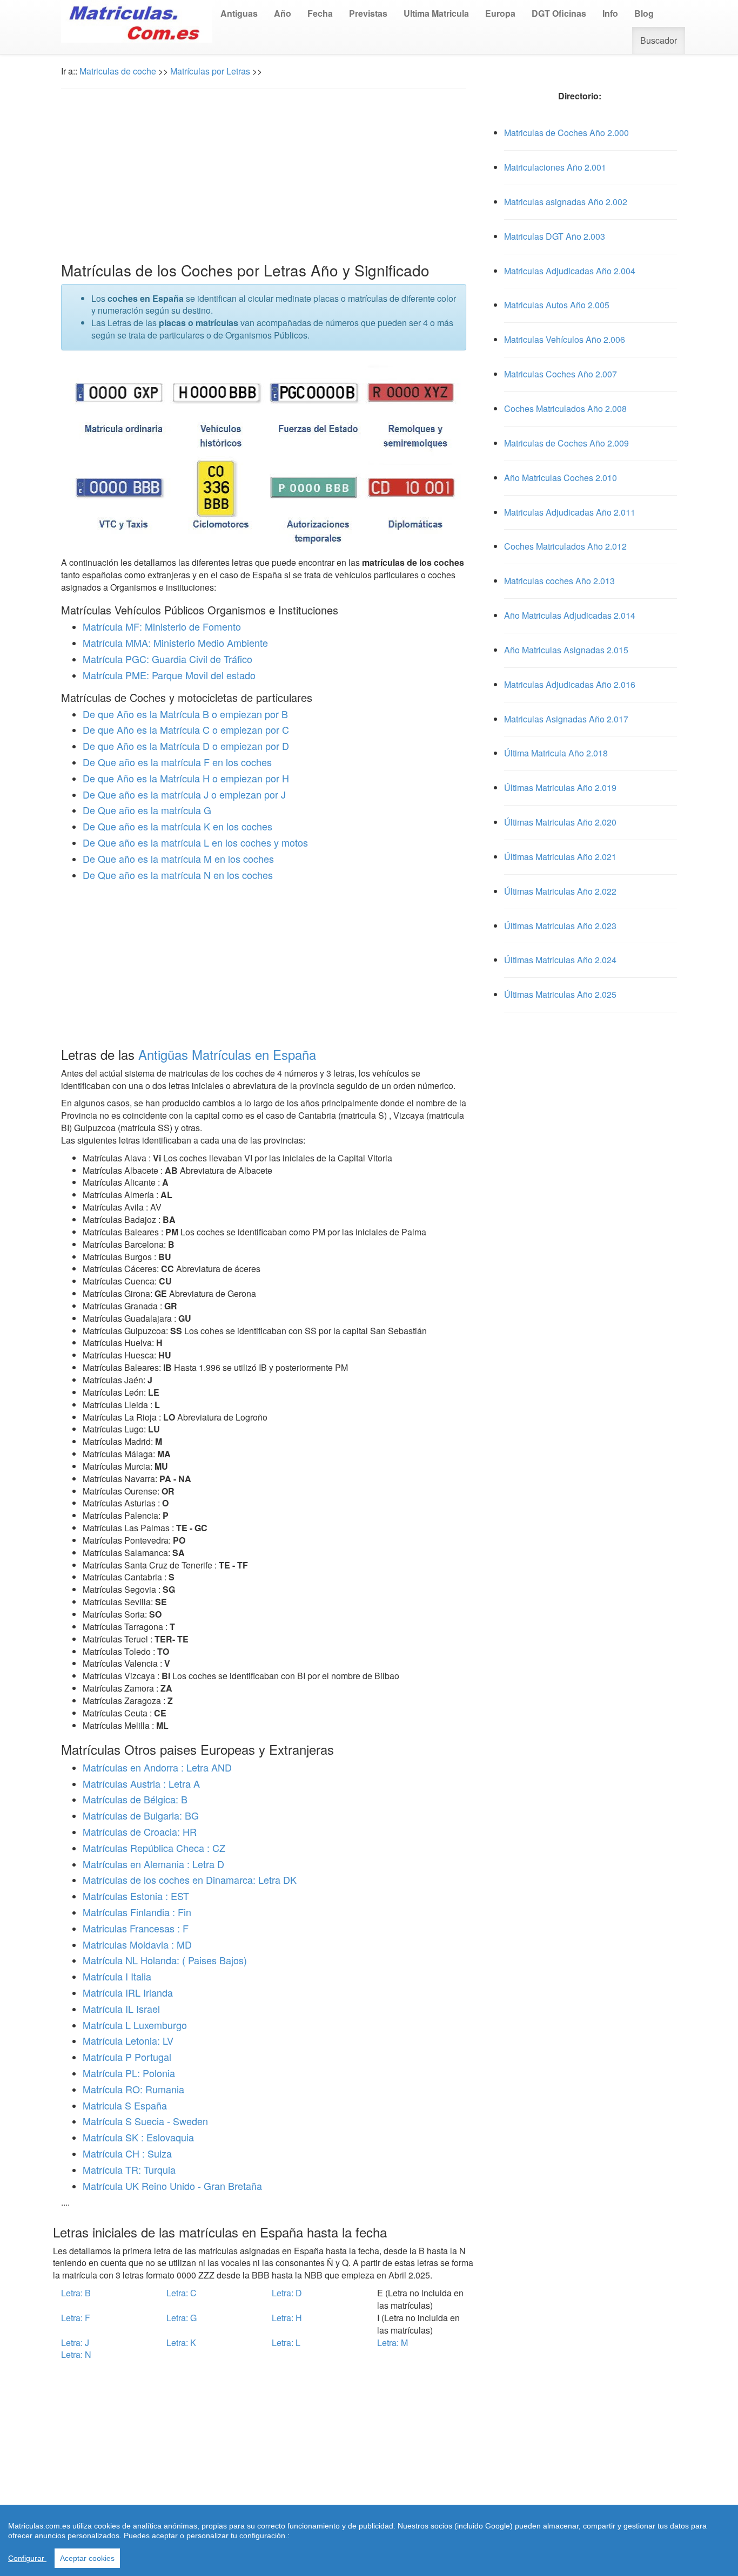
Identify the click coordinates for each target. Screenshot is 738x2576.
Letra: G (182, 2318)
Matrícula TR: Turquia (129, 2169)
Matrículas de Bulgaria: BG (141, 1815)
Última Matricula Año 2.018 (556, 753)
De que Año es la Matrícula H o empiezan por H (186, 778)
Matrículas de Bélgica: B (135, 1799)
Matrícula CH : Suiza (127, 2153)
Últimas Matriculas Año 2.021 (560, 857)
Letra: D (287, 2293)
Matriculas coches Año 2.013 (559, 581)
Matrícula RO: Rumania (133, 2089)
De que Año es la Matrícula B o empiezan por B (185, 714)
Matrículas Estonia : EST (136, 1896)
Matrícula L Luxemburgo (135, 2025)
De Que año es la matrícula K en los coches (177, 826)
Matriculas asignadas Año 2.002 (566, 202)
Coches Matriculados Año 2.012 (565, 546)
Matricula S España (125, 2105)
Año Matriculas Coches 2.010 (561, 478)
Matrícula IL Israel (121, 2009)
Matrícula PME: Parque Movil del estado (169, 675)
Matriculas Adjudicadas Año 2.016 (570, 684)
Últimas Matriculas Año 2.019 (560, 787)
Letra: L (286, 2342)
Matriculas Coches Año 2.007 (561, 374)
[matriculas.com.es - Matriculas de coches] (137, 20)
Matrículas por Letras (210, 71)
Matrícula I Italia (117, 1976)
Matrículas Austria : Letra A (141, 1783)
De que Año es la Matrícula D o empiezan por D (186, 746)
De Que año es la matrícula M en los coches (178, 858)
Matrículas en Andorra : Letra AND (157, 1767)
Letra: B (76, 2293)
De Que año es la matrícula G (147, 810)
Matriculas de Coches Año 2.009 (566, 443)
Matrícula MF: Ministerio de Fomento (162, 626)
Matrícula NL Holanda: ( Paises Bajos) (165, 1960)
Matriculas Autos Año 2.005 (557, 305)
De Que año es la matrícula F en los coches (177, 762)
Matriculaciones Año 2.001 (555, 167)
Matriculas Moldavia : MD (137, 1944)
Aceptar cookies (87, 2558)
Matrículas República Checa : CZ (154, 1848)
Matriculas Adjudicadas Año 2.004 (570, 271)
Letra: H (287, 2318)
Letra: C (182, 2293)
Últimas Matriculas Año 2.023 (560, 926)
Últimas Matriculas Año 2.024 (560, 960)
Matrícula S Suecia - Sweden (145, 2121)
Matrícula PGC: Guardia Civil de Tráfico (167, 659)
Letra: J (75, 2342)
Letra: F (76, 2318)
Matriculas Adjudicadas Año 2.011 (570, 512)
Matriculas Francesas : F (136, 1928)
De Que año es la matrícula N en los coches (178, 875)
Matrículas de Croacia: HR (140, 1831)
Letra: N (76, 2354)
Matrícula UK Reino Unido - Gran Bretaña (172, 2186)
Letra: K (181, 2342)
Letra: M (393, 2342)
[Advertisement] (264, 175)
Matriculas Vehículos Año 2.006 (565, 339)
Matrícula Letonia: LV (128, 2040)
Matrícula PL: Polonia (129, 2073)
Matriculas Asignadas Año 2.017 (566, 719)
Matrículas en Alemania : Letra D (153, 1864)
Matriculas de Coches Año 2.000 (566, 133)
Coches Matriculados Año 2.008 (565, 408)
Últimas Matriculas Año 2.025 (560, 994)
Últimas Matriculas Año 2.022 (560, 891)
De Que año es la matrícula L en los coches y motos (195, 842)
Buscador (659, 40)
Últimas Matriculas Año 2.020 (560, 822)
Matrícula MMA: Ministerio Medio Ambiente (175, 643)
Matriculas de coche (118, 71)
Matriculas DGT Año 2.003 (555, 236)
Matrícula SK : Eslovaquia (138, 2137)
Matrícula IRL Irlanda (128, 1992)
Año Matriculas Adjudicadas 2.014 (570, 615)
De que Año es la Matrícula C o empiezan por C (186, 729)
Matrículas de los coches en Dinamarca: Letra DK (190, 1879)
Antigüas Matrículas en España (227, 1054)
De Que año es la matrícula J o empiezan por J (184, 794)
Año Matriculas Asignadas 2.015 (566, 650)
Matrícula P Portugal (127, 2057)
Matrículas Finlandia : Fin (137, 1912)
